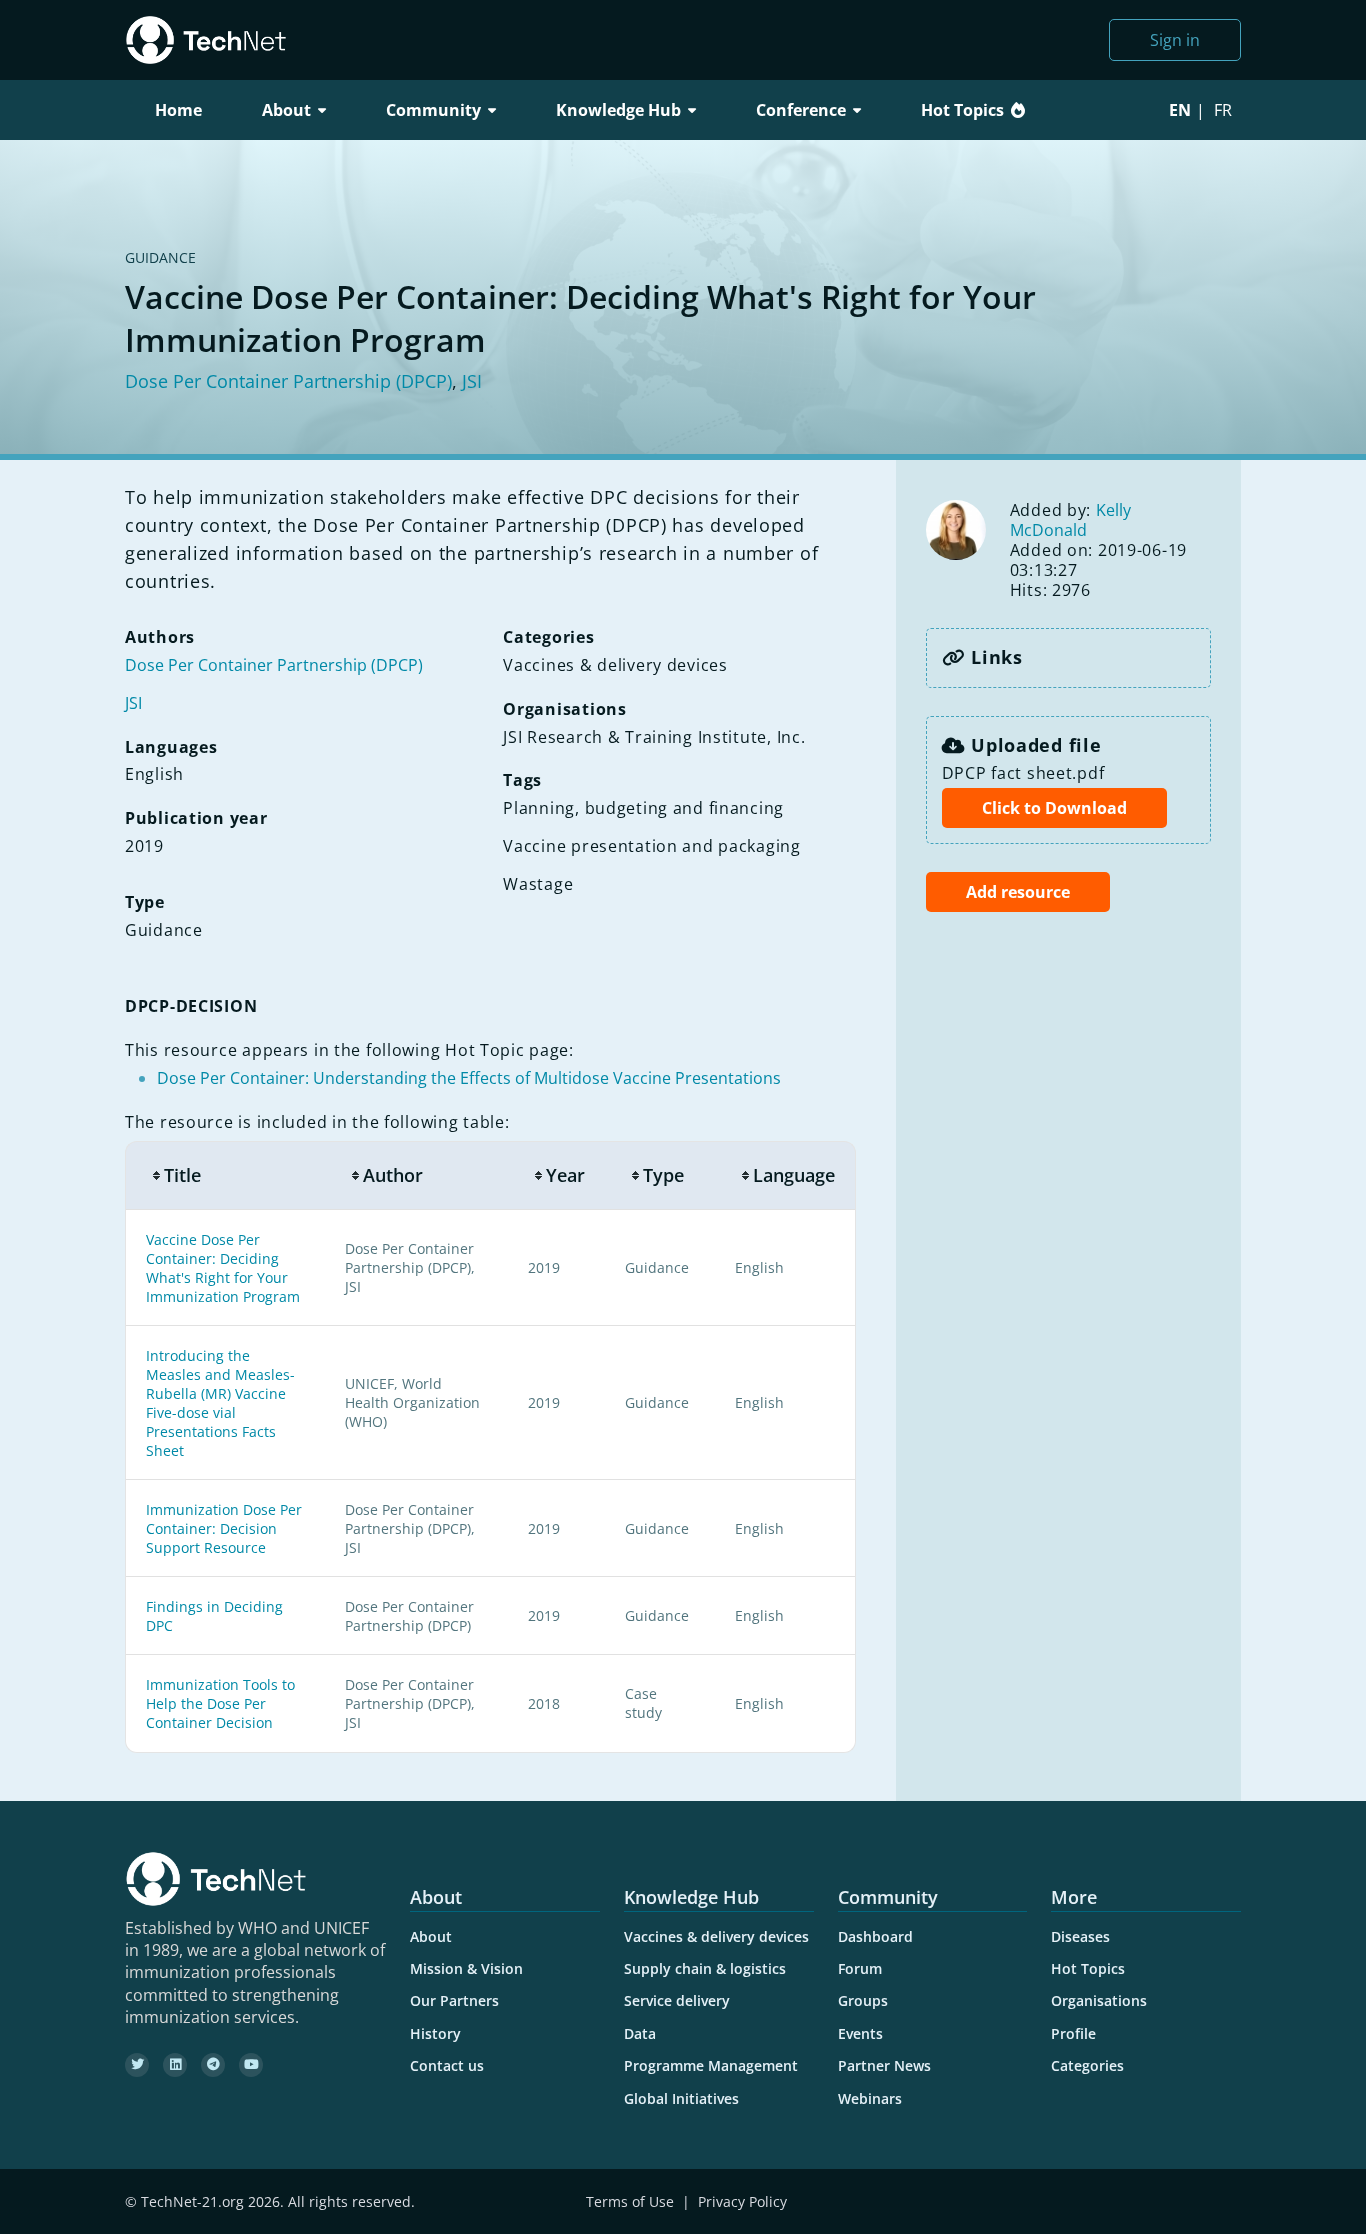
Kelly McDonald (1070, 520)
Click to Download (1054, 808)
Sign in (1175, 40)
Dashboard (875, 1936)
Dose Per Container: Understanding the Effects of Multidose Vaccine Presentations (469, 1078)
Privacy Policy (742, 2201)
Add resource (1018, 892)
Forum (860, 1968)
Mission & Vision (466, 1968)
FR (1223, 110)
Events (860, 2033)
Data (640, 2033)
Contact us (447, 2065)
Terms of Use (630, 2201)
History (435, 2033)
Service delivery (677, 2000)
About (431, 1936)
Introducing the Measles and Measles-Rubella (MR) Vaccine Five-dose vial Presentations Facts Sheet (220, 1403)
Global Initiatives (681, 2098)
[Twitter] (137, 2065)
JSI (472, 381)
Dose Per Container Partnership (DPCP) (288, 381)
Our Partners (454, 2000)
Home (178, 110)
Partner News (884, 2065)
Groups (863, 2000)
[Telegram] (213, 2065)
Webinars (870, 2098)
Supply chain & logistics (705, 1968)
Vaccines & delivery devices (716, 1936)
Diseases (1080, 1936)
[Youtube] (251, 2065)
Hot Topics (962, 110)
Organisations (1099, 2000)
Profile (1073, 2033)
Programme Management (711, 2065)
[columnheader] (225, 1175)
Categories (1087, 2065)
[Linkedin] (175, 2065)
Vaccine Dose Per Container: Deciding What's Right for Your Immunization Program (223, 1268)
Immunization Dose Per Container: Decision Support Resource (224, 1528)
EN (1180, 110)
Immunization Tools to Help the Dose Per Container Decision (220, 1703)
